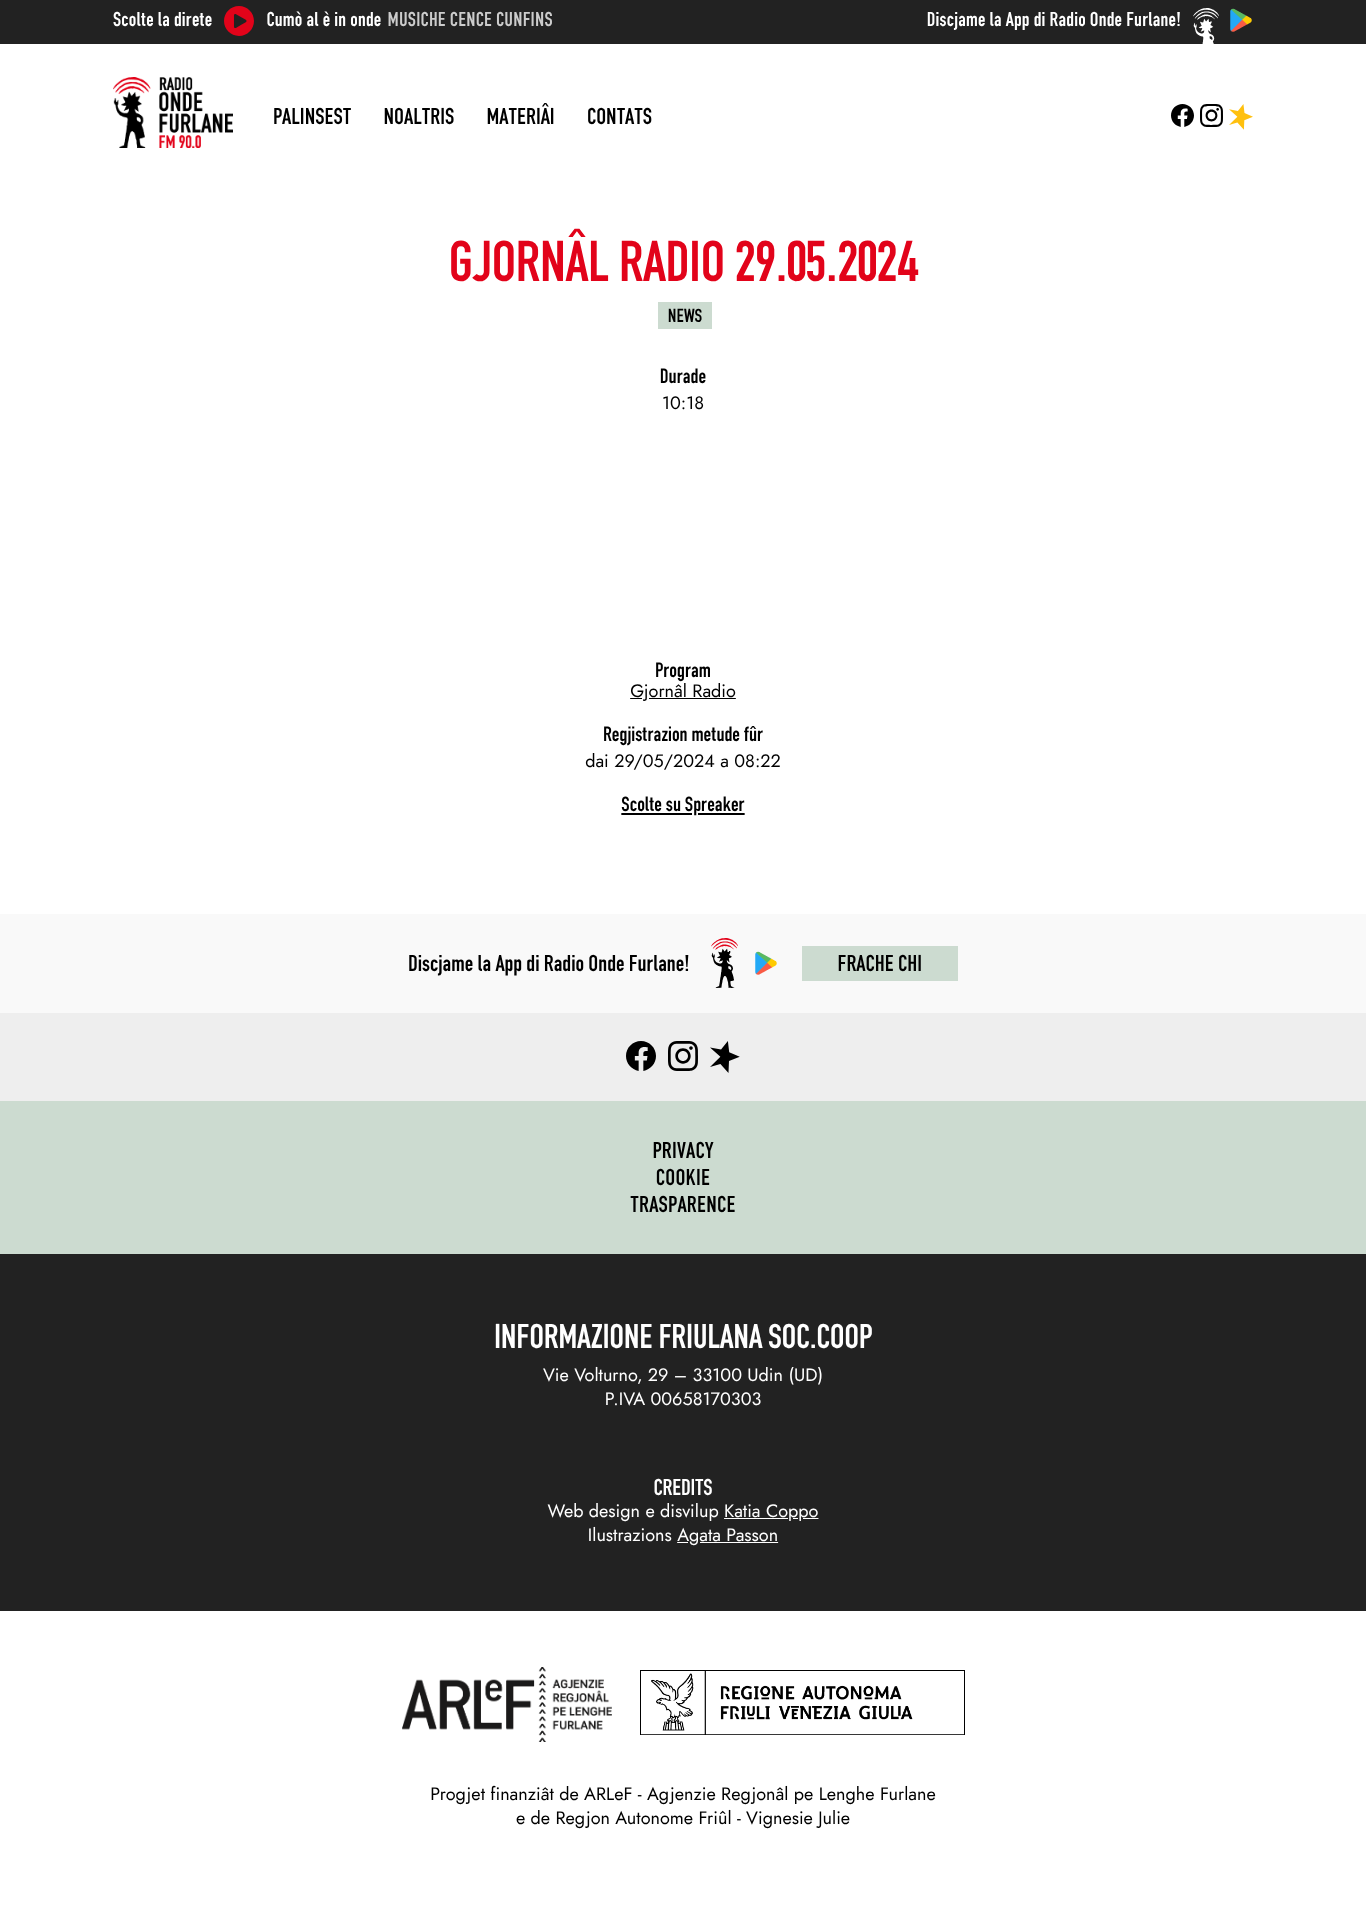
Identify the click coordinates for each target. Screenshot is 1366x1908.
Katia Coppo (771, 1511)
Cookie (683, 1177)
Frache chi (880, 963)
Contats (619, 116)
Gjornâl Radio (683, 691)
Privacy (682, 1150)
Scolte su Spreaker (682, 804)
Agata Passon (727, 1535)
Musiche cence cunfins (470, 20)
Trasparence (683, 1204)
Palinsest (312, 116)
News (685, 315)
